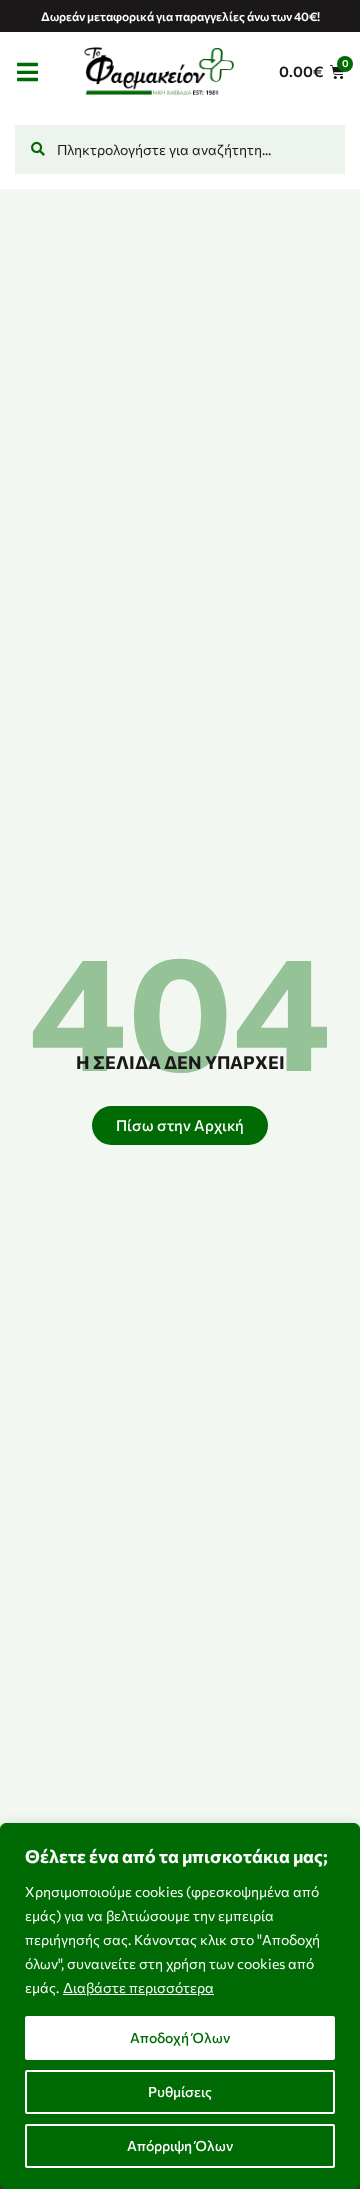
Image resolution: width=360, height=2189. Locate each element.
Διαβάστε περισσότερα (138, 1987)
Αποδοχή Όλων (180, 2037)
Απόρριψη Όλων (180, 2145)
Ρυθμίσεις (180, 2091)
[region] (180, 2006)
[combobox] (180, 149)
